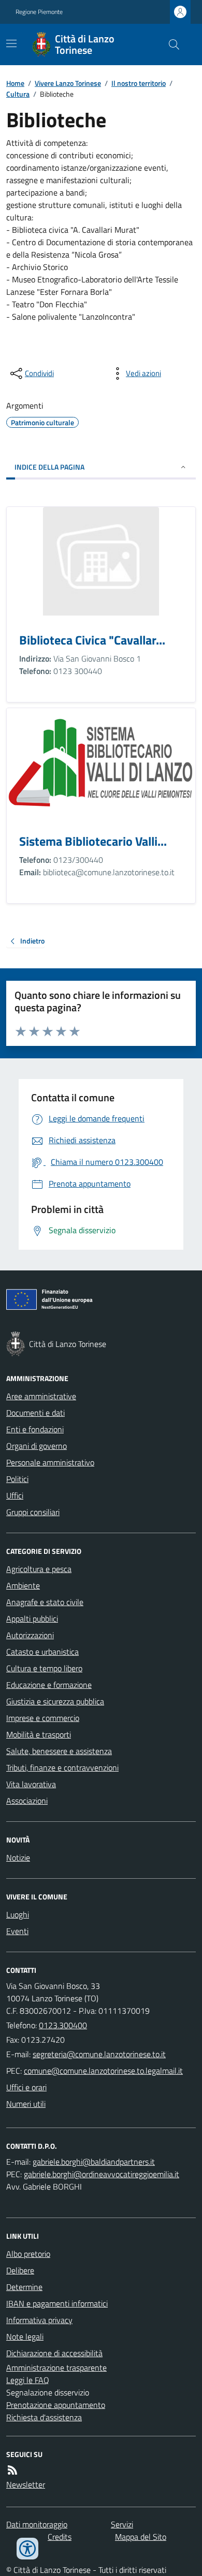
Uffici (15, 1495)
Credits (60, 2537)
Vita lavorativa (31, 1784)
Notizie (18, 1858)
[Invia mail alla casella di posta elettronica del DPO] (94, 2162)
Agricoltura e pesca (39, 1569)
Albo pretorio (28, 2254)
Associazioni (27, 1801)
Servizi (122, 2524)
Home (15, 83)
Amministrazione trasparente (56, 2368)
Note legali (25, 2337)
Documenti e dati (35, 1413)
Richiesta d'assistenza (44, 2417)
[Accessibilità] (27, 2549)
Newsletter (26, 2484)
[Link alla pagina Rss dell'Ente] (12, 2470)
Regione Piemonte (39, 12)
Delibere (20, 2270)
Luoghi (18, 1914)
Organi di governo (37, 1446)
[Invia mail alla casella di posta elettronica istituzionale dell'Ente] (99, 2054)
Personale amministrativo (50, 1462)
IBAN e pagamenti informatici (57, 2303)
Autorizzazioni (30, 1635)
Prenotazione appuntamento (56, 2405)
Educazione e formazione (49, 1685)
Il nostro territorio (139, 83)
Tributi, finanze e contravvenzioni (62, 1768)
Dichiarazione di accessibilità (54, 2353)
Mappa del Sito (141, 2537)
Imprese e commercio (43, 1718)
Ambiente (23, 1585)
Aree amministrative (41, 1396)
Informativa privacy (39, 2320)
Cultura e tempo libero (44, 1668)
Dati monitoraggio (37, 2524)
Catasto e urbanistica (42, 1652)
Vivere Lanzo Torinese (68, 83)
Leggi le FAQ (28, 2380)
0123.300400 (63, 2025)
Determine (24, 2287)
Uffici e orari (26, 2087)
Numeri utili (26, 2104)
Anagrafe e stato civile (45, 1602)
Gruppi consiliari (33, 1512)
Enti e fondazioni (35, 1429)
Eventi (17, 1931)
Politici (17, 1479)
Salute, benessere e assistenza (59, 1751)
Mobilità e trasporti (39, 1734)
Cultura (18, 94)
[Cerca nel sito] (170, 44)
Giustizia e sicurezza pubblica (55, 1701)
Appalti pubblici (32, 1619)
